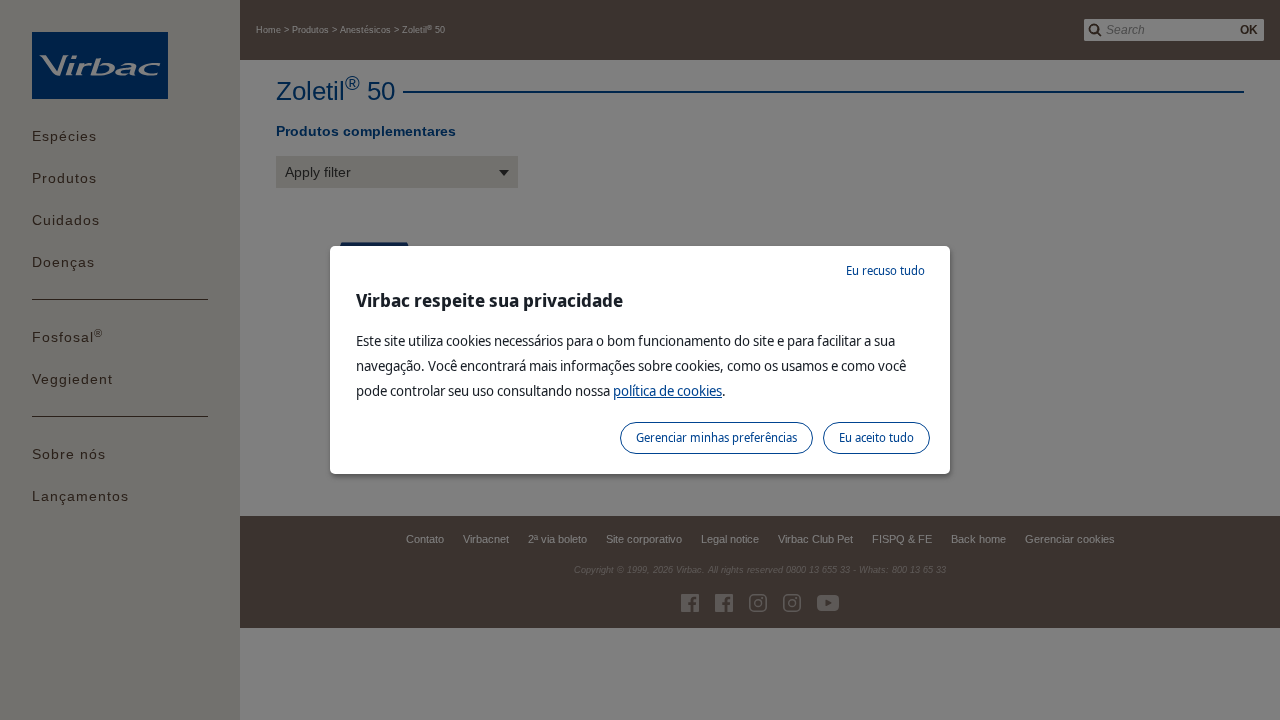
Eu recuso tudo (885, 270)
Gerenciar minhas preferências (716, 437)
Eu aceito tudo (876, 437)
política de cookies (667, 390)
